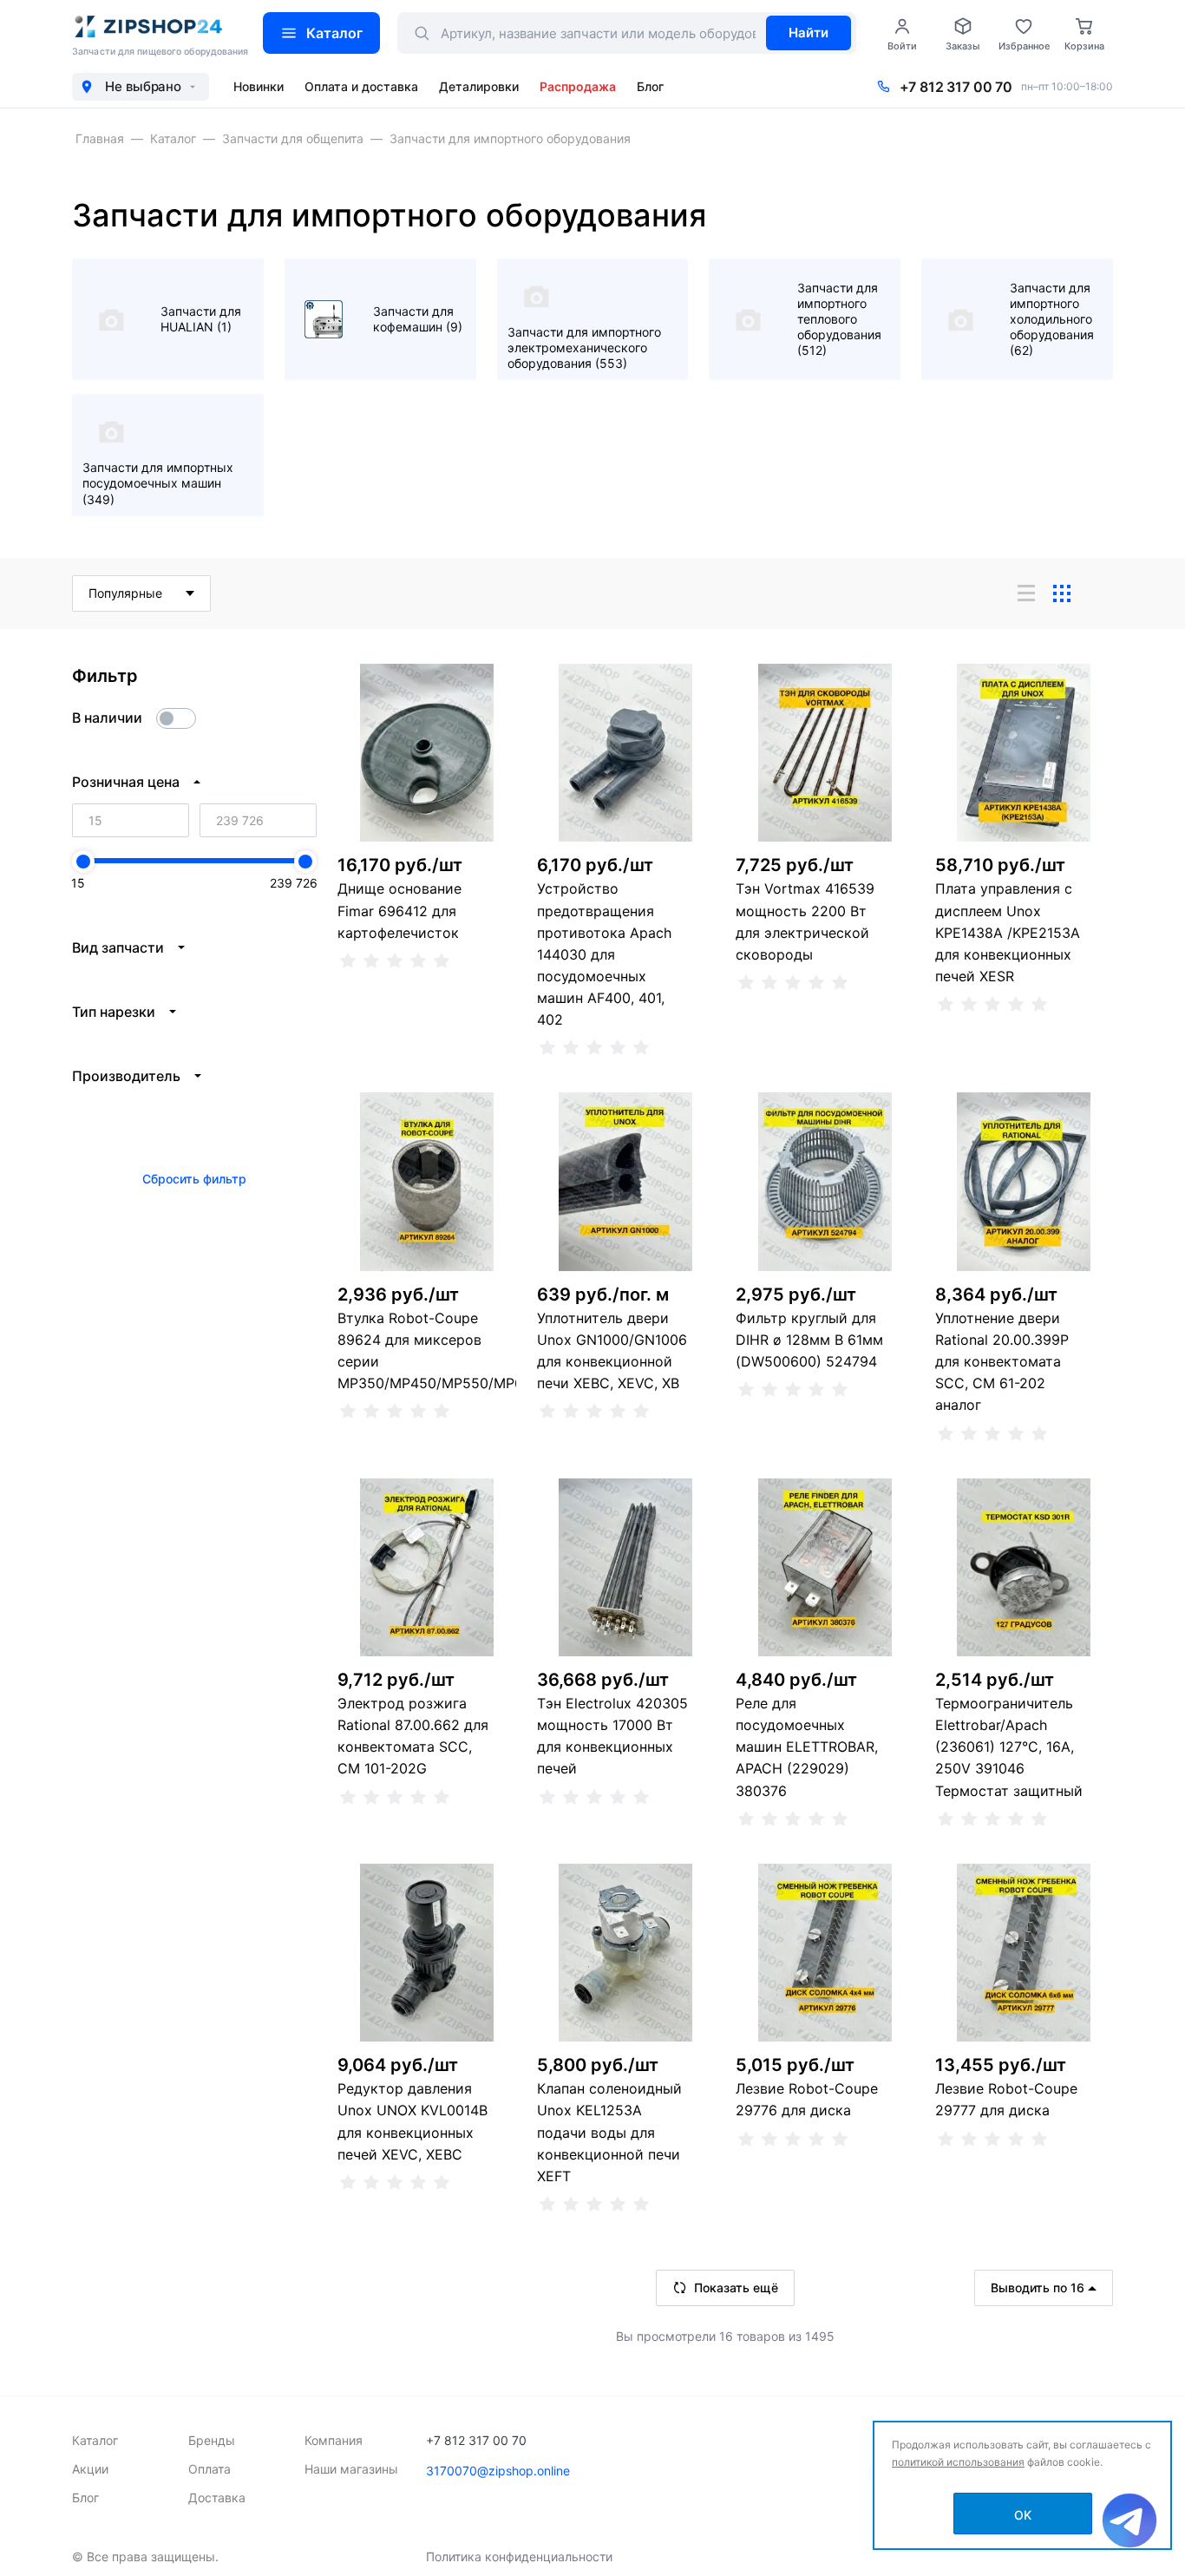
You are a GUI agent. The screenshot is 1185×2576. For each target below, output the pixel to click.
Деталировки (479, 86)
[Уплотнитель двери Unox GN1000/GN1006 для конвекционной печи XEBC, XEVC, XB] (626, 1182)
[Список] (1026, 593)
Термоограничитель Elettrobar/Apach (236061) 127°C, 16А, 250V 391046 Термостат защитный (1009, 1747)
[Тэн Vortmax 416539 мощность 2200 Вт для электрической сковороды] (825, 753)
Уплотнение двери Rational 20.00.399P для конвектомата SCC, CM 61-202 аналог (1002, 1362)
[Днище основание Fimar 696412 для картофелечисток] (427, 753)
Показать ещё (736, 2288)
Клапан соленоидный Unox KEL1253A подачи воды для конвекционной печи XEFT (609, 2132)
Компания (334, 2440)
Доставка (217, 2497)
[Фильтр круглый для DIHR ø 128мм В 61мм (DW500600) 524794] (825, 1182)
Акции (90, 2469)
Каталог (334, 33)
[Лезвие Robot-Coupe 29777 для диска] (1025, 1953)
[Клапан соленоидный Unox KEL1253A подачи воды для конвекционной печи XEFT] (626, 1953)
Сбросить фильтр (194, 1179)
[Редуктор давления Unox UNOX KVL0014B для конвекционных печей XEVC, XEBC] (427, 1953)
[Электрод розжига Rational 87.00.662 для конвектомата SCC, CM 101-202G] (427, 1568)
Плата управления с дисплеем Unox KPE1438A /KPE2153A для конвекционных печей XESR (1008, 932)
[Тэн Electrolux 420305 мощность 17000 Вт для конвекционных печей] (626, 1568)
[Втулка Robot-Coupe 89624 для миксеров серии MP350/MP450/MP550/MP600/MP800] (427, 1182)
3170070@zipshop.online (498, 2471)
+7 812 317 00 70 (956, 87)
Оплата (210, 2469)
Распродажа (578, 86)
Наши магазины (351, 2469)
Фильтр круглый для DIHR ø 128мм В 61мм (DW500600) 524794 (809, 1340)
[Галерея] (1062, 593)
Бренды (212, 2440)
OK (1023, 2515)
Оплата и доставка (361, 86)
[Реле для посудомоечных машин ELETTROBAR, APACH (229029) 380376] (825, 1568)
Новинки (259, 86)
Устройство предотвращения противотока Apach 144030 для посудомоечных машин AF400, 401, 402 (604, 954)
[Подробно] (1097, 593)
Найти (809, 33)
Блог (650, 86)
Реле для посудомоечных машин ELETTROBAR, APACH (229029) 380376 (807, 1747)
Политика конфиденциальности (519, 2556)
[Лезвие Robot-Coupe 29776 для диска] (825, 1953)
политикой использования (958, 2462)
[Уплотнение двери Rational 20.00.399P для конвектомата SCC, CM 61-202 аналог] (1025, 1182)
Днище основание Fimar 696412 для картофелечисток (399, 910)
